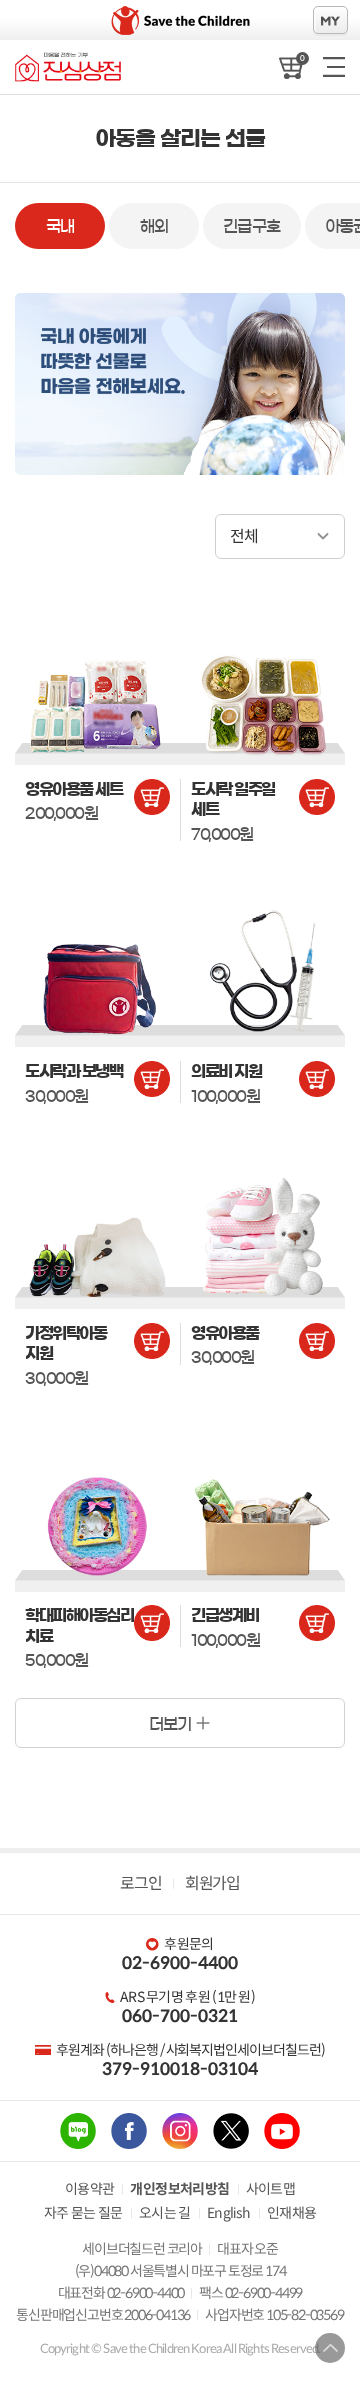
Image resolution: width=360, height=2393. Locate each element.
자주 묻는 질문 (83, 2213)
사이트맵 (271, 2189)
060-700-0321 (180, 2016)
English (229, 2213)
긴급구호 (252, 226)
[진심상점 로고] (68, 67)
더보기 (170, 1724)
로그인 (140, 1883)
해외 (154, 226)
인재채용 (292, 2213)
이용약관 (90, 2189)
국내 (60, 226)
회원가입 (212, 1883)
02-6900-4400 (180, 1963)
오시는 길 (165, 2213)
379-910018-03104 (180, 2069)
